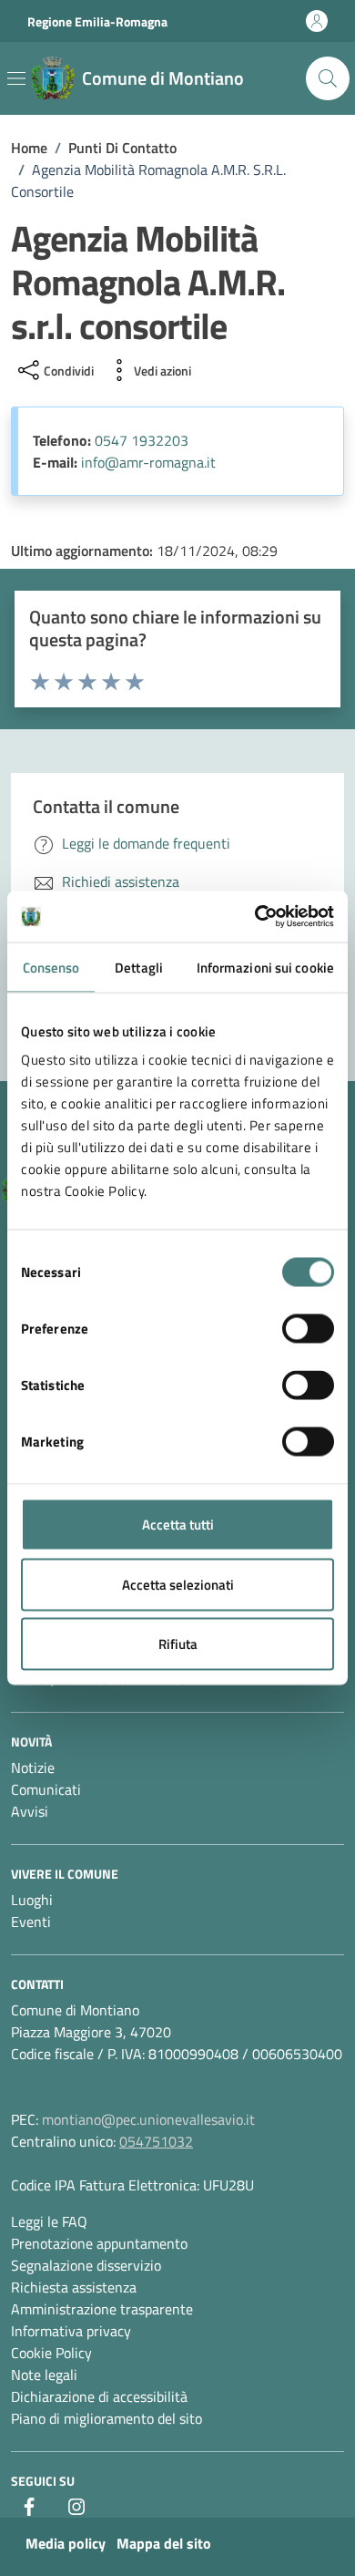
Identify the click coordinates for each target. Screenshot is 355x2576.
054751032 (156, 2141)
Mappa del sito (164, 2543)
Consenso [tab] (51, 967)
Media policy (66, 2543)
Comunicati (46, 1789)
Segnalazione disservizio (86, 2265)
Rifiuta (178, 1644)
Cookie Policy (51, 2353)
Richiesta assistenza (74, 2287)
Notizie (33, 1767)
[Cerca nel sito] (328, 78)
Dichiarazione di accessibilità (99, 2396)
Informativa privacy (71, 2331)
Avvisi (30, 1811)
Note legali (44, 2375)
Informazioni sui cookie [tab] (265, 967)
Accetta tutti (178, 1525)
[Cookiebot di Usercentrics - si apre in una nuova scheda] (255, 917)
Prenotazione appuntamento (99, 2243)
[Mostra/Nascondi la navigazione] (16, 78)
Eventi (31, 1922)
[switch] (308, 1329)
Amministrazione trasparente (102, 2309)
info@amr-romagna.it (148, 462)
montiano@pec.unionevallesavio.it (148, 2119)
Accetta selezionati (178, 1584)
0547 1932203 (142, 440)
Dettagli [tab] (139, 967)
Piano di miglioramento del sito (106, 2418)
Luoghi (32, 1900)
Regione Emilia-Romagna (97, 21)
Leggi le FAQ (49, 2221)
